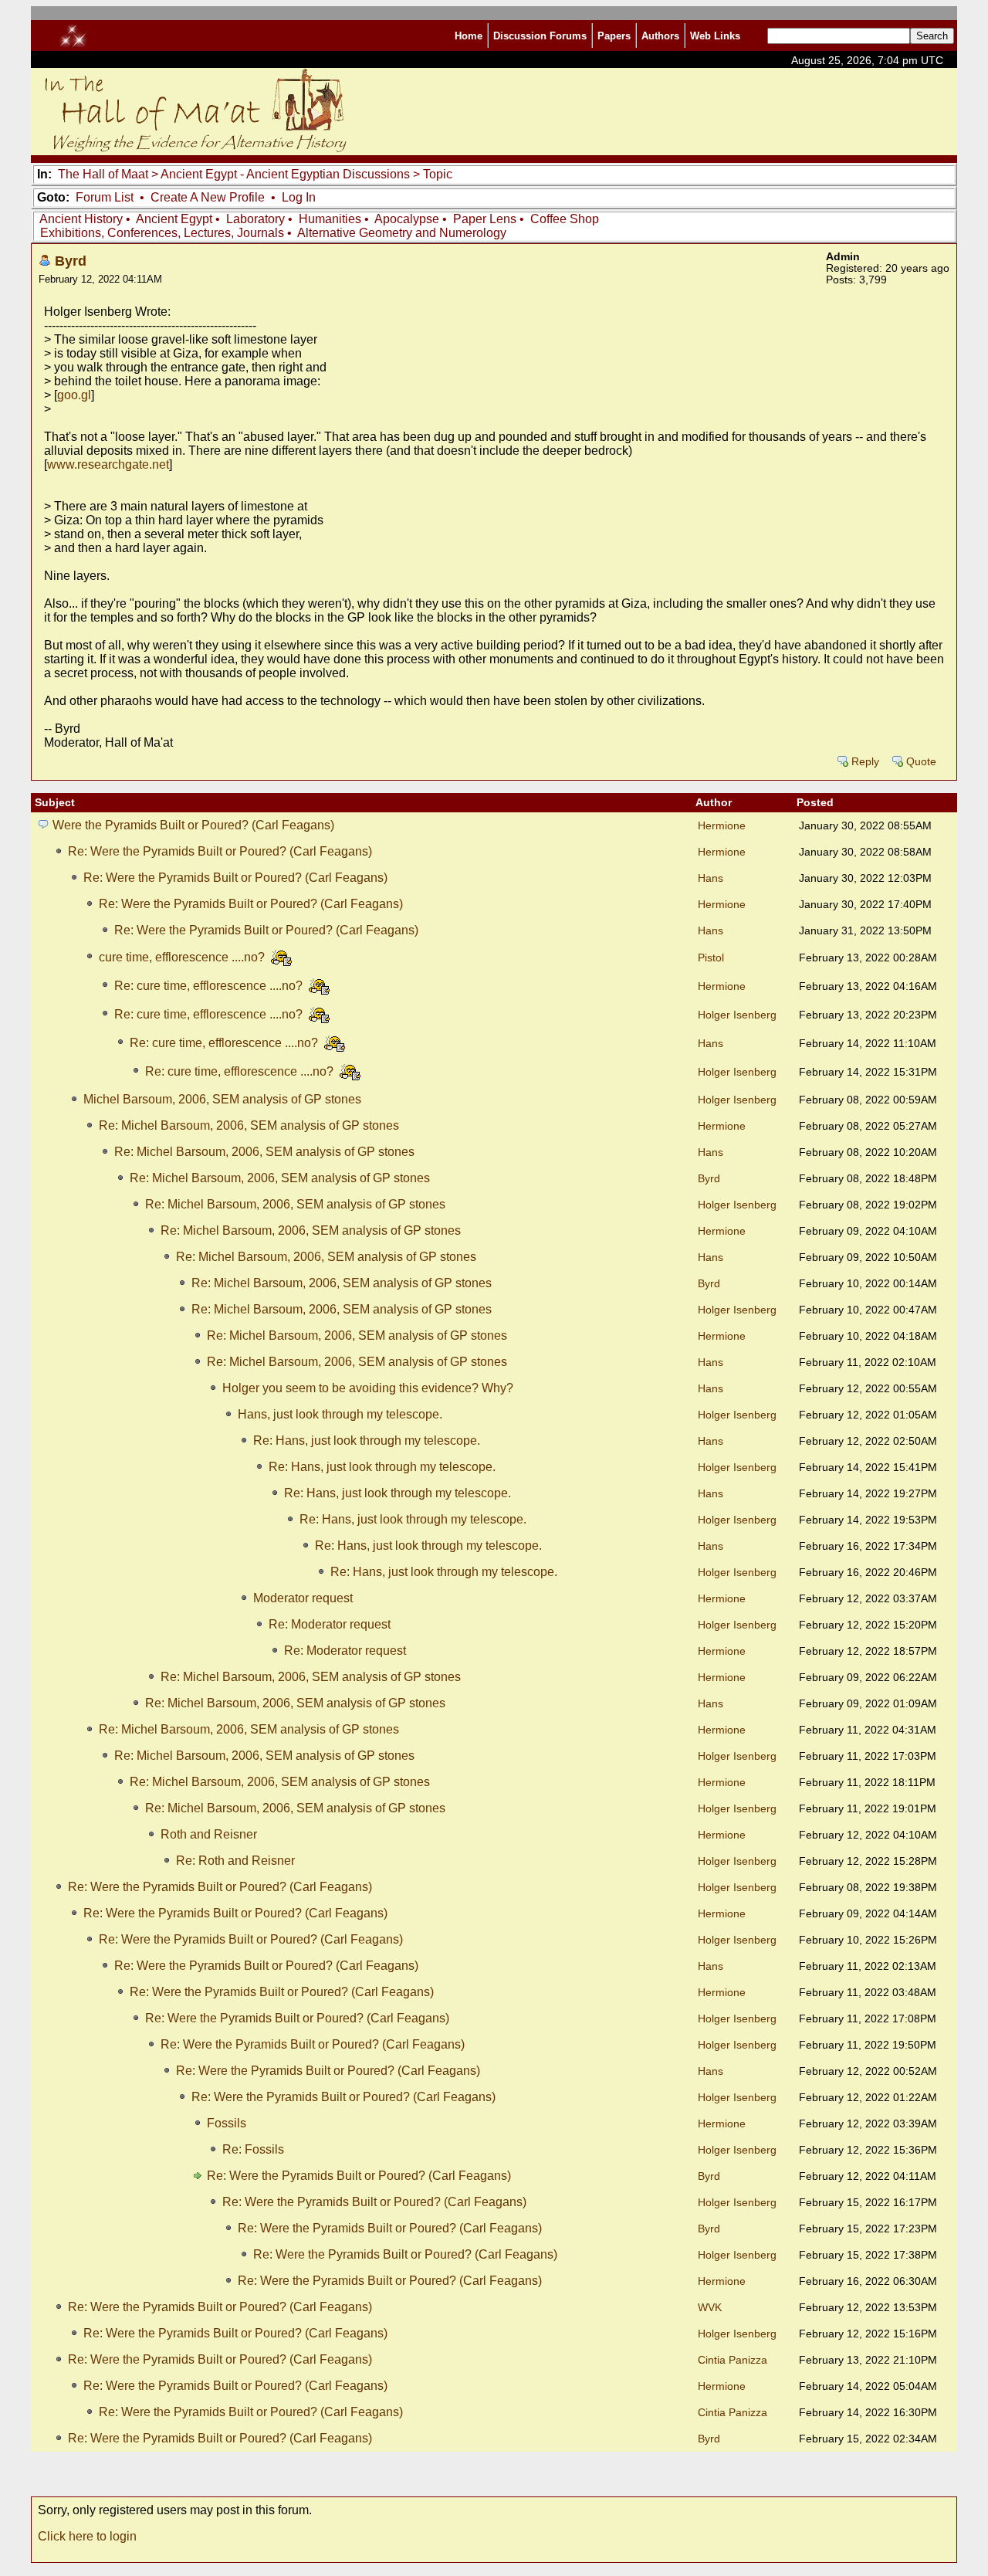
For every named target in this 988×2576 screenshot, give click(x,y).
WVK (710, 2308)
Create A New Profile (208, 197)
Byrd (71, 261)
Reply (865, 762)
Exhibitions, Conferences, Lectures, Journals (162, 233)
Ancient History (81, 219)
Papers (614, 36)
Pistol (711, 958)
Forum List (105, 197)
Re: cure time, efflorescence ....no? (210, 986)
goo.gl (74, 395)
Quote (921, 762)
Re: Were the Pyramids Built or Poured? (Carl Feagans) (220, 851)
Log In (299, 197)
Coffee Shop (565, 219)
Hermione (722, 826)
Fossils (227, 2123)
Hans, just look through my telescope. (340, 1414)
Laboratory (255, 219)
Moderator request (303, 1598)
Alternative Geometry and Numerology (402, 233)
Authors (660, 36)
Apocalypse (407, 219)
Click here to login (87, 2536)
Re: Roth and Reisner (235, 1861)
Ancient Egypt (174, 219)
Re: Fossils (253, 2149)
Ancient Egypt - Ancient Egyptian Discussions (285, 174)
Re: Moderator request (330, 1624)
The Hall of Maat (103, 174)
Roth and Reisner (209, 1834)
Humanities (330, 219)
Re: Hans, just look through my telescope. (367, 1441)
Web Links (715, 36)
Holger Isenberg (737, 1015)
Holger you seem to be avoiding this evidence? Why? (368, 1388)
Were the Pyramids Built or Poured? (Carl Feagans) (193, 825)
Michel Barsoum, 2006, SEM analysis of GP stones (222, 1099)
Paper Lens (485, 219)
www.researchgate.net (108, 464)
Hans (711, 878)
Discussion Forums (540, 36)
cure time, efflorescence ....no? (183, 957)
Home (469, 36)
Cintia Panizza (733, 2360)
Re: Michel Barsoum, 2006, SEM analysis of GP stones (249, 1125)
